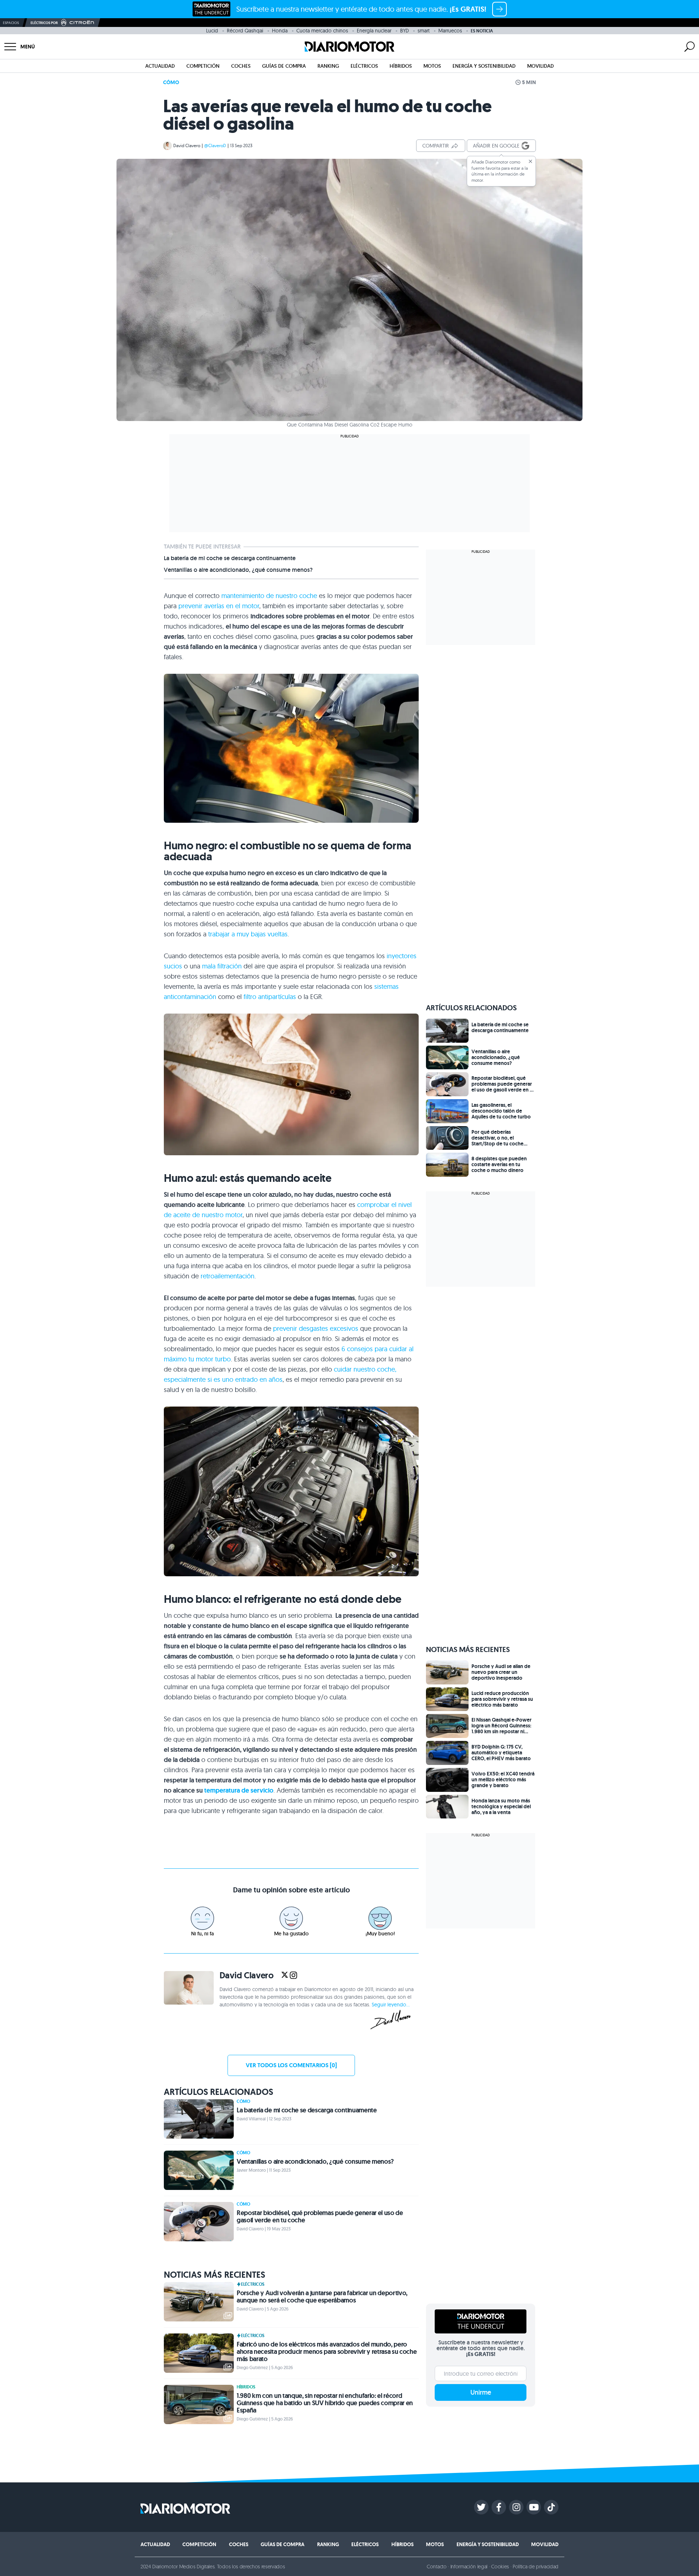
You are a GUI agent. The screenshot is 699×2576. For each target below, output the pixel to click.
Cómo (171, 82)
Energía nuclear (374, 31)
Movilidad (540, 66)
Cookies (500, 2567)
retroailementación (228, 1276)
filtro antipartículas (270, 997)
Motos (432, 66)
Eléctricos (364, 66)
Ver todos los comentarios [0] (291, 2065)
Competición (203, 66)
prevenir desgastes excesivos (316, 1328)
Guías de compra (284, 66)
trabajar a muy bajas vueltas (248, 934)
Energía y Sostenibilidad (484, 66)
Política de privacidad (536, 2567)
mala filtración (222, 966)
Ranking (328, 66)
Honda (280, 31)
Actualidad (160, 66)
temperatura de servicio (239, 1790)
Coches (241, 66)
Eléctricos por (44, 23)
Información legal (469, 2567)
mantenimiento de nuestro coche (269, 596)
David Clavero (187, 145)
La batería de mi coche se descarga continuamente (230, 558)
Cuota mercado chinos (322, 31)
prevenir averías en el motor (219, 606)
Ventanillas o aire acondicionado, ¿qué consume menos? (238, 570)
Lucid (212, 31)
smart (424, 31)
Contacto (437, 2567)
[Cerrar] (530, 161)
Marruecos (450, 31)
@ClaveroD (215, 145)
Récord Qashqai (245, 31)
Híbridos (401, 66)
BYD (404, 31)
